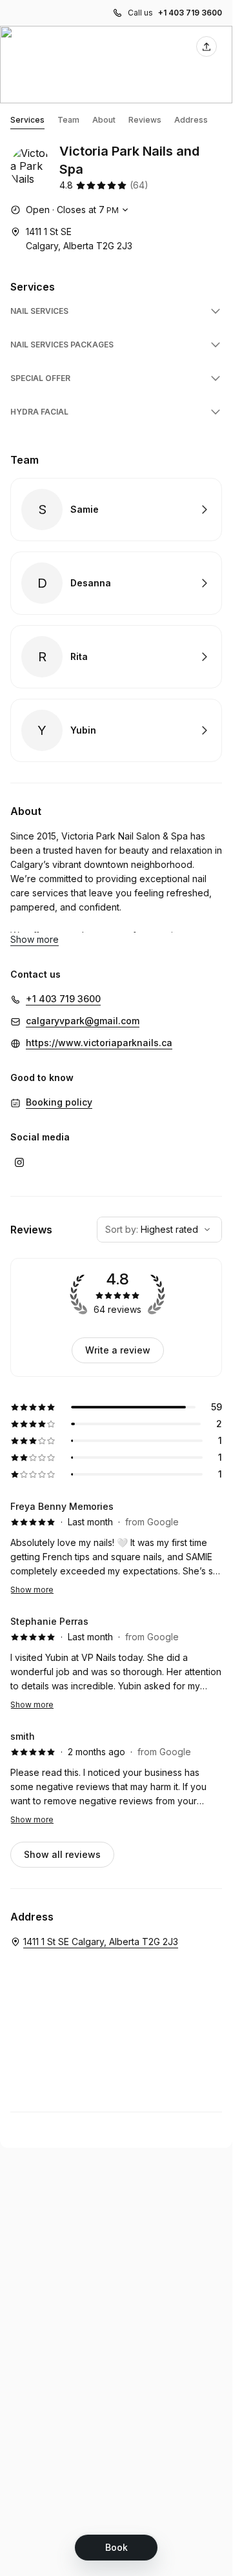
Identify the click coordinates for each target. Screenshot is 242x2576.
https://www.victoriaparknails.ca (99, 1043)
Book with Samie (116, 510)
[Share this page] (207, 46)
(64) (139, 185)
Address (191, 120)
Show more (32, 1590)
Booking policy (59, 1102)
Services (27, 120)
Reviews (145, 120)
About (104, 120)
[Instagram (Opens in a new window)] (19, 1162)
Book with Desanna (116, 583)
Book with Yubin (116, 730)
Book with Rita (116, 657)
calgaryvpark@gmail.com (83, 1021)
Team (68, 120)
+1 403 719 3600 (190, 13)
